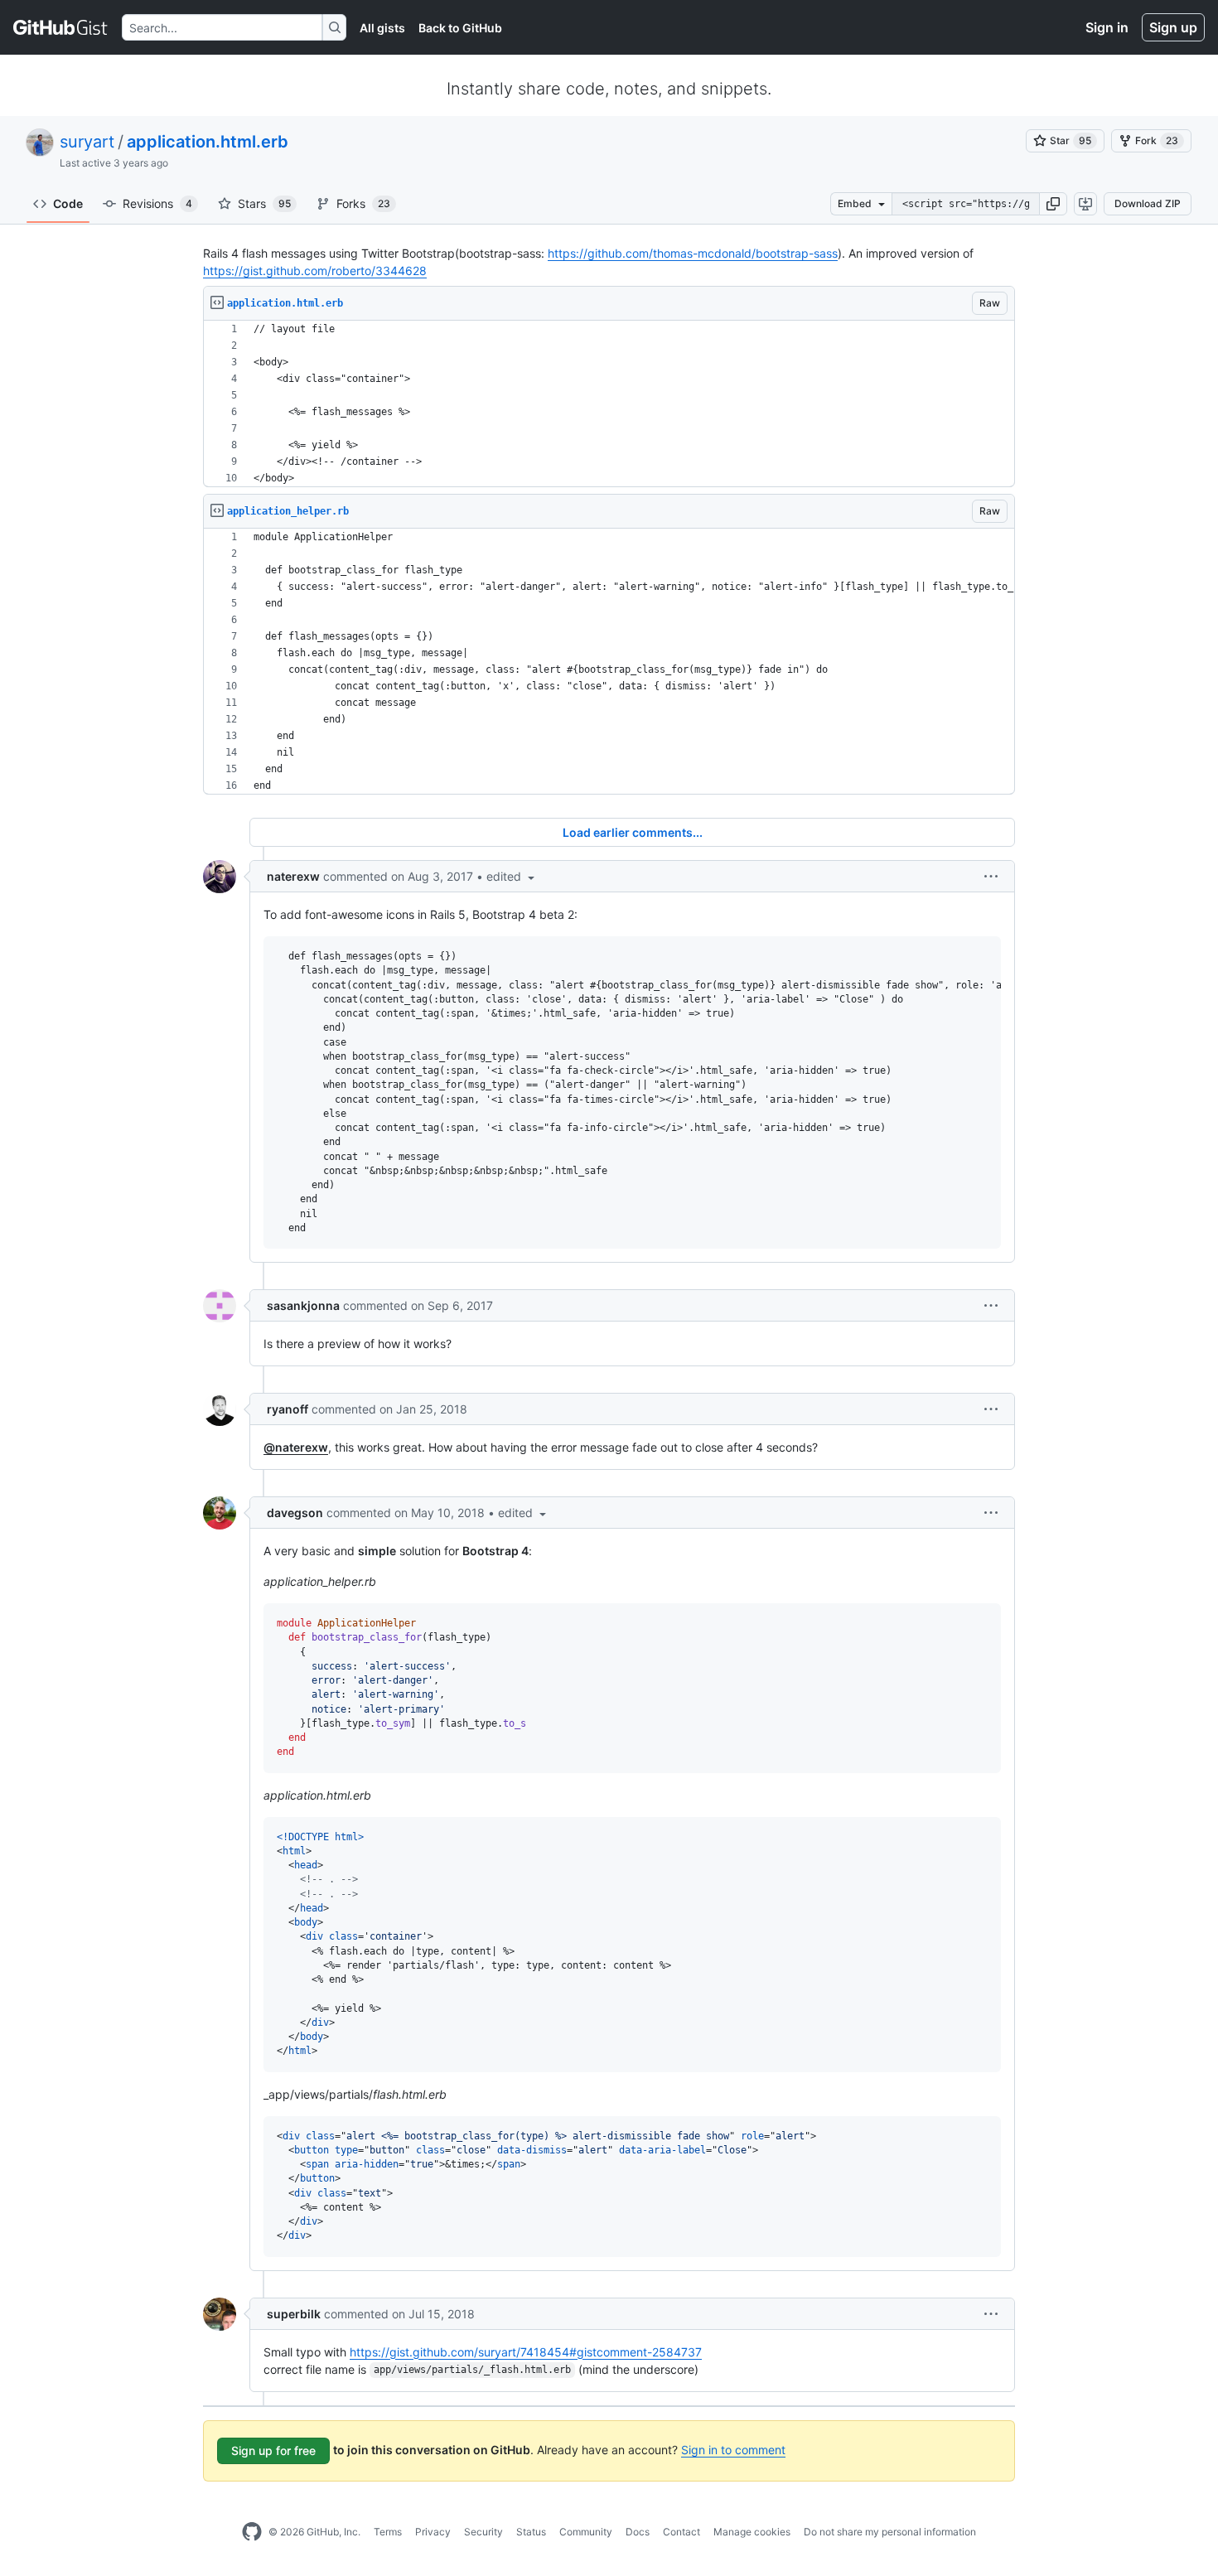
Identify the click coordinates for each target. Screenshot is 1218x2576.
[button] (1053, 204)
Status (531, 2532)
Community (586, 2532)
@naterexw (296, 1447)
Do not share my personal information (890, 2532)
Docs (638, 2532)
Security (483, 2532)
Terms (388, 2532)
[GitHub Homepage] (252, 2532)
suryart (87, 142)
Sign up (1173, 27)
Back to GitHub (460, 28)
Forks (363, 203)
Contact (681, 2532)
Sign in (1107, 27)
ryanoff (288, 1409)
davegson (295, 1513)
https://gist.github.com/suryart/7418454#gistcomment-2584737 (526, 2352)
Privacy (433, 2532)
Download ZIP (1148, 203)
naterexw (293, 876)
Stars (264, 203)
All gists (382, 28)
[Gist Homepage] (61, 27)
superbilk (294, 2314)
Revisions (157, 203)
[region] (609, 404)
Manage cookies (752, 2532)
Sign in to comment (733, 2450)
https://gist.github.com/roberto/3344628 (315, 271)
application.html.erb (208, 142)
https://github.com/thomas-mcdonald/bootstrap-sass (693, 253)
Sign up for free (273, 2450)
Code (68, 203)
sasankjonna (303, 1305)
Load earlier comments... (633, 832)
